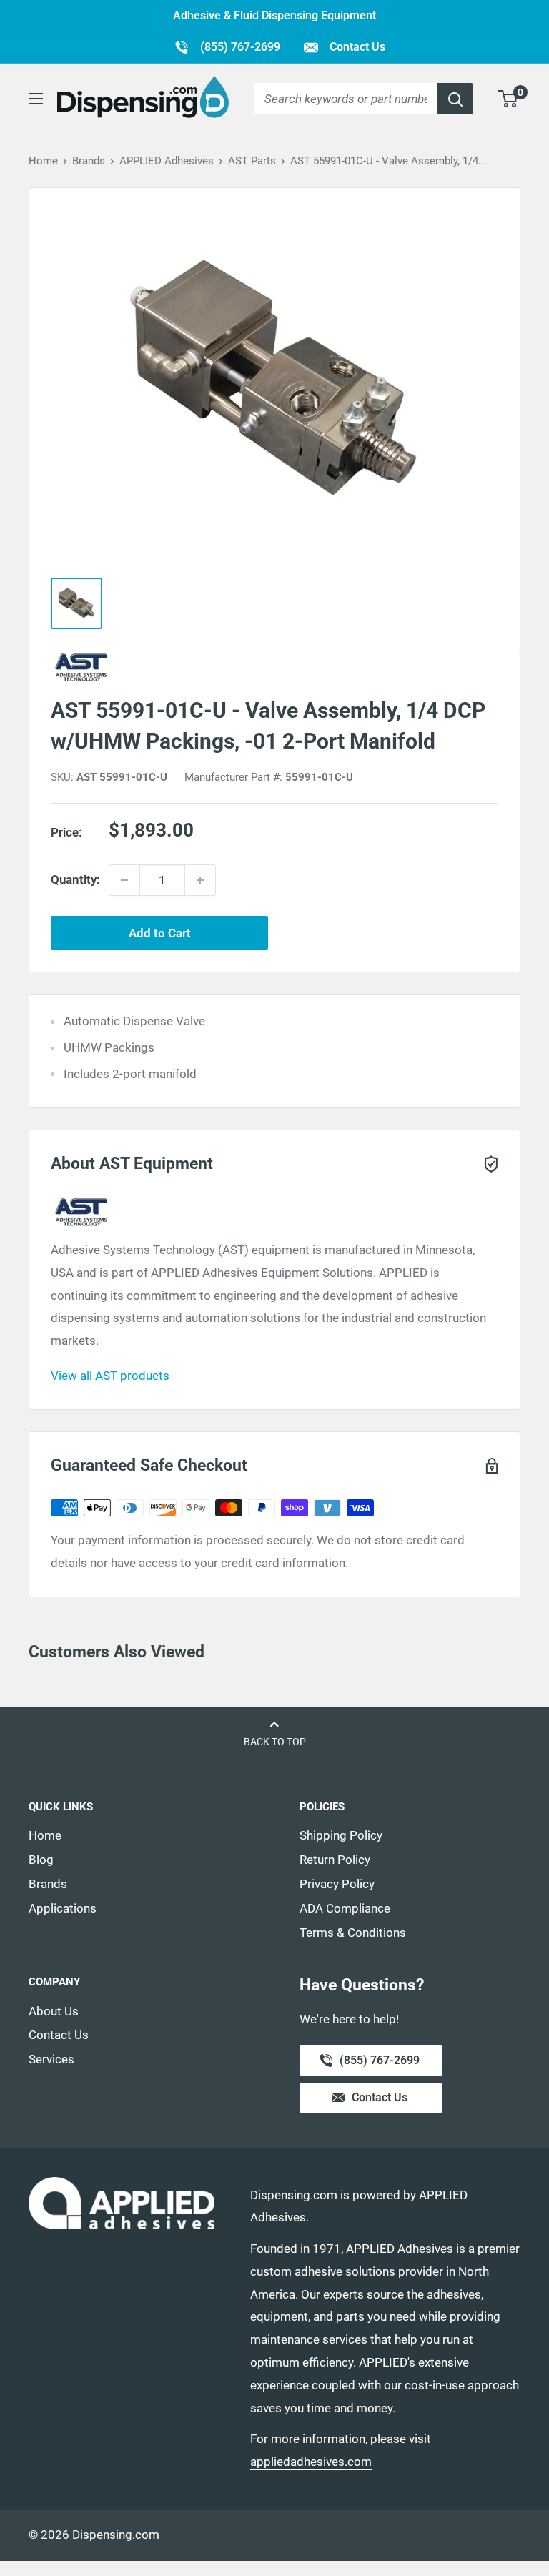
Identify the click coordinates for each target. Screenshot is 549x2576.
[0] (509, 99)
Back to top (275, 1742)
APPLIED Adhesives (167, 161)
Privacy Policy (337, 1884)
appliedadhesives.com (311, 2462)
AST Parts (252, 161)
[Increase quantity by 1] (200, 880)
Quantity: (75, 879)
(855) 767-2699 (227, 46)
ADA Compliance (345, 1908)
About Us (54, 2011)
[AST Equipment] (274, 667)
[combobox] (346, 99)
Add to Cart (160, 933)
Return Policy (335, 1860)
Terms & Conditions (353, 1933)
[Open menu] (36, 99)
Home (43, 161)
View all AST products (110, 1376)
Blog (41, 1860)
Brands (89, 161)
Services (51, 2059)
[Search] (455, 99)
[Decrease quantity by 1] (124, 880)
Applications (63, 1908)
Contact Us (356, 47)
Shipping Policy (341, 1835)
